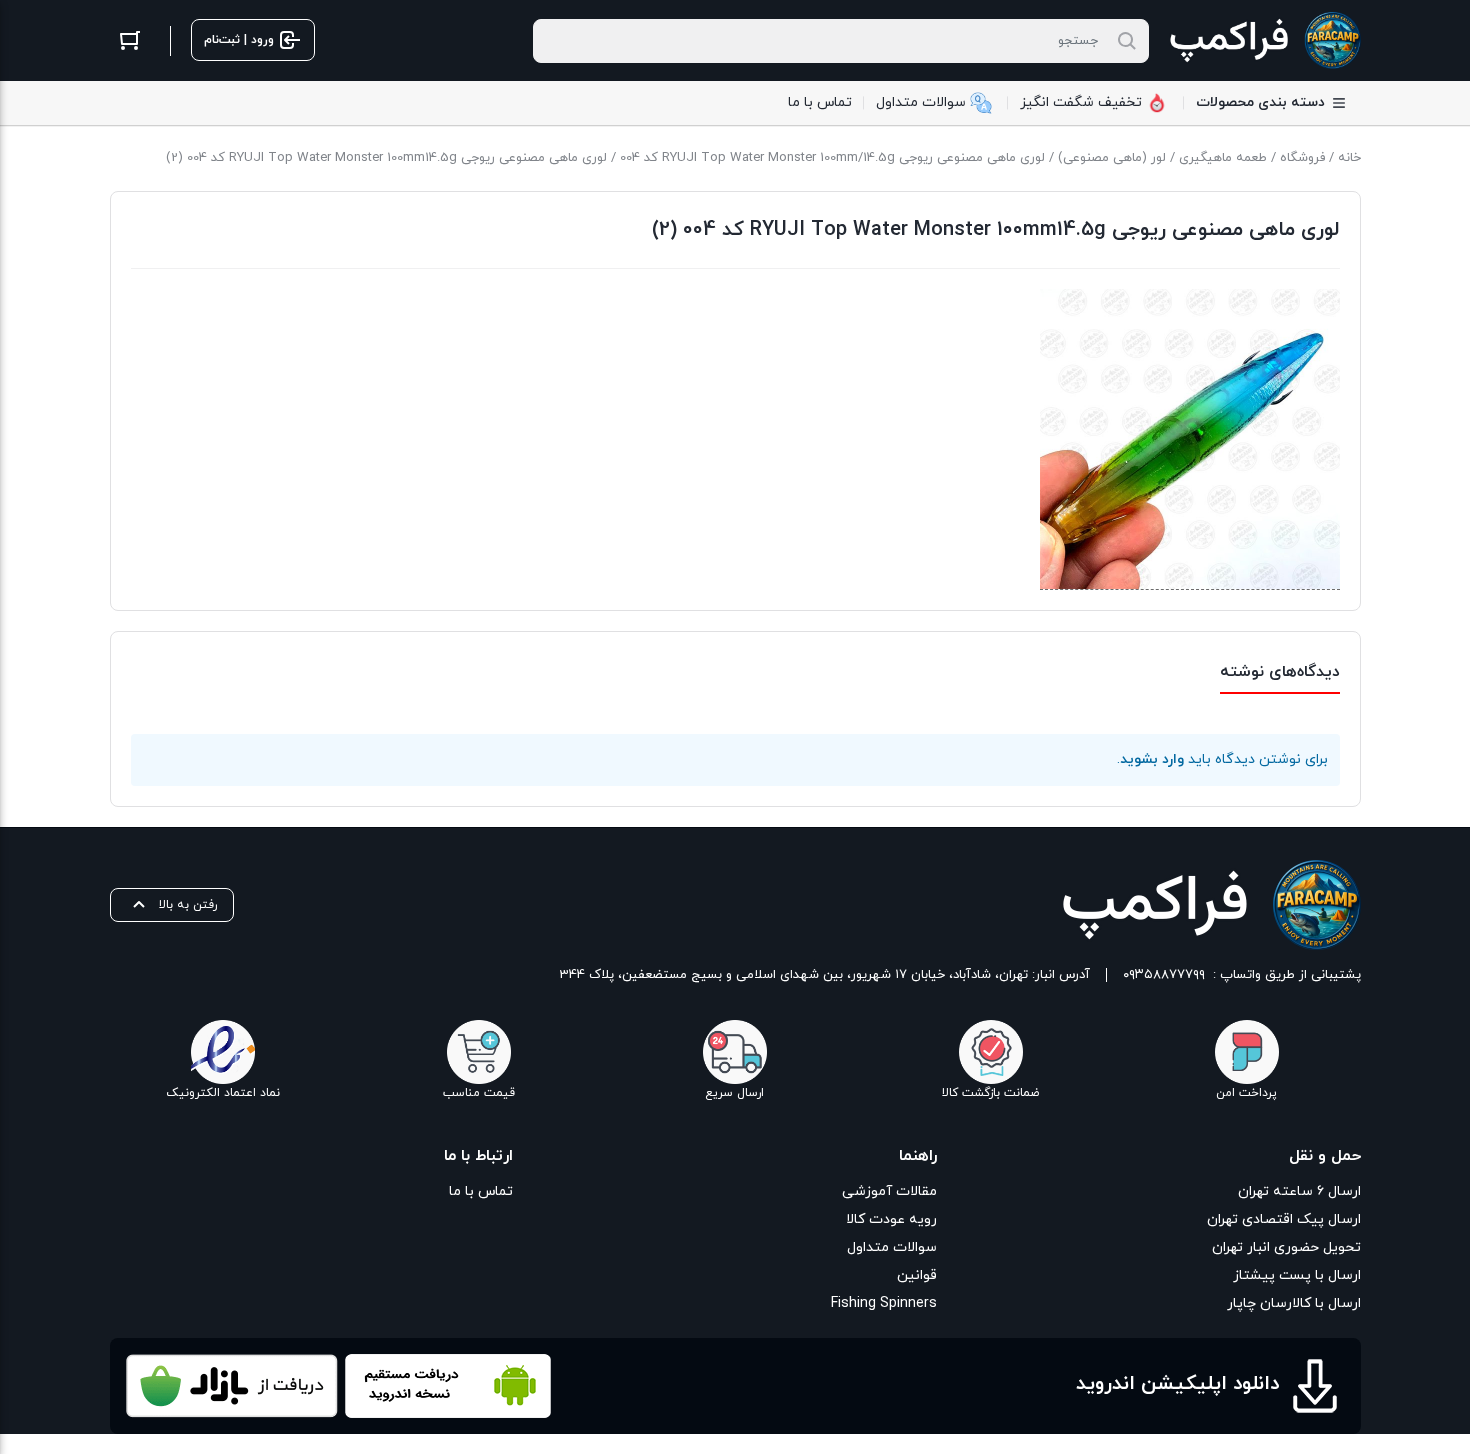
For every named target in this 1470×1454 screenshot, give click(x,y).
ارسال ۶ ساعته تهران (1299, 1191)
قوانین (917, 1275)
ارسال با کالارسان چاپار (1294, 1303)
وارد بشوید (1152, 759)
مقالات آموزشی (889, 1191)
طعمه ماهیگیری (1223, 158)
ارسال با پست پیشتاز (1297, 1275)
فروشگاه (1302, 158)
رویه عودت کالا (891, 1219)
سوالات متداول (892, 1247)
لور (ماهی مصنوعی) (1112, 158)
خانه (1349, 158)
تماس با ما (481, 1191)
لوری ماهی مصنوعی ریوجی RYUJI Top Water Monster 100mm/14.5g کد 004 (832, 158)
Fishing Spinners (884, 1303)
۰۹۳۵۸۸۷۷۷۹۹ (1164, 975)
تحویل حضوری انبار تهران (1286, 1247)
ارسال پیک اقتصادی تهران (1284, 1219)
